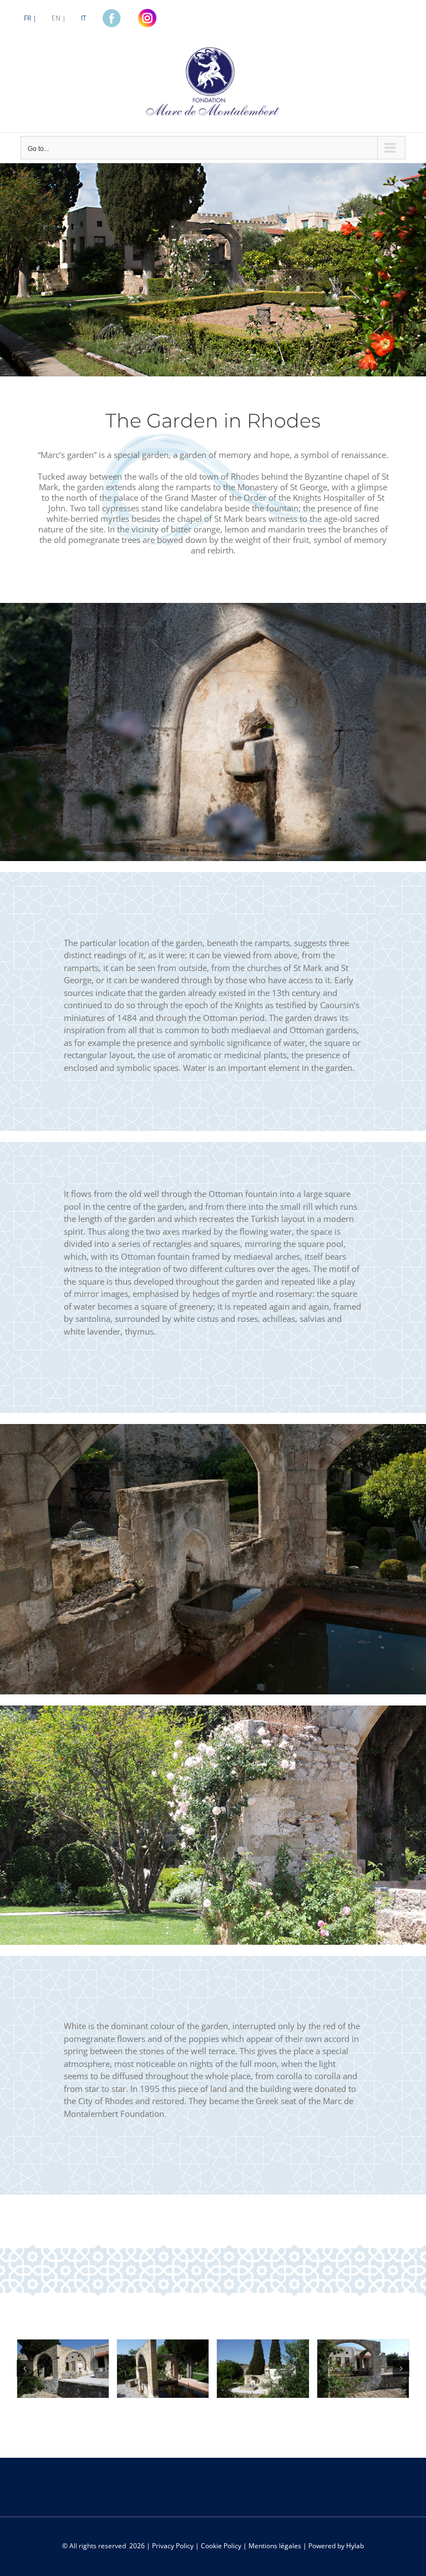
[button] (25, 2368)
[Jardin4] (363, 2368)
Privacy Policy (173, 2546)
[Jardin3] (263, 2368)
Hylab (355, 2546)
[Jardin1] (63, 2368)
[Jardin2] (163, 2368)
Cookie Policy (221, 2546)
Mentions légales (275, 2546)
